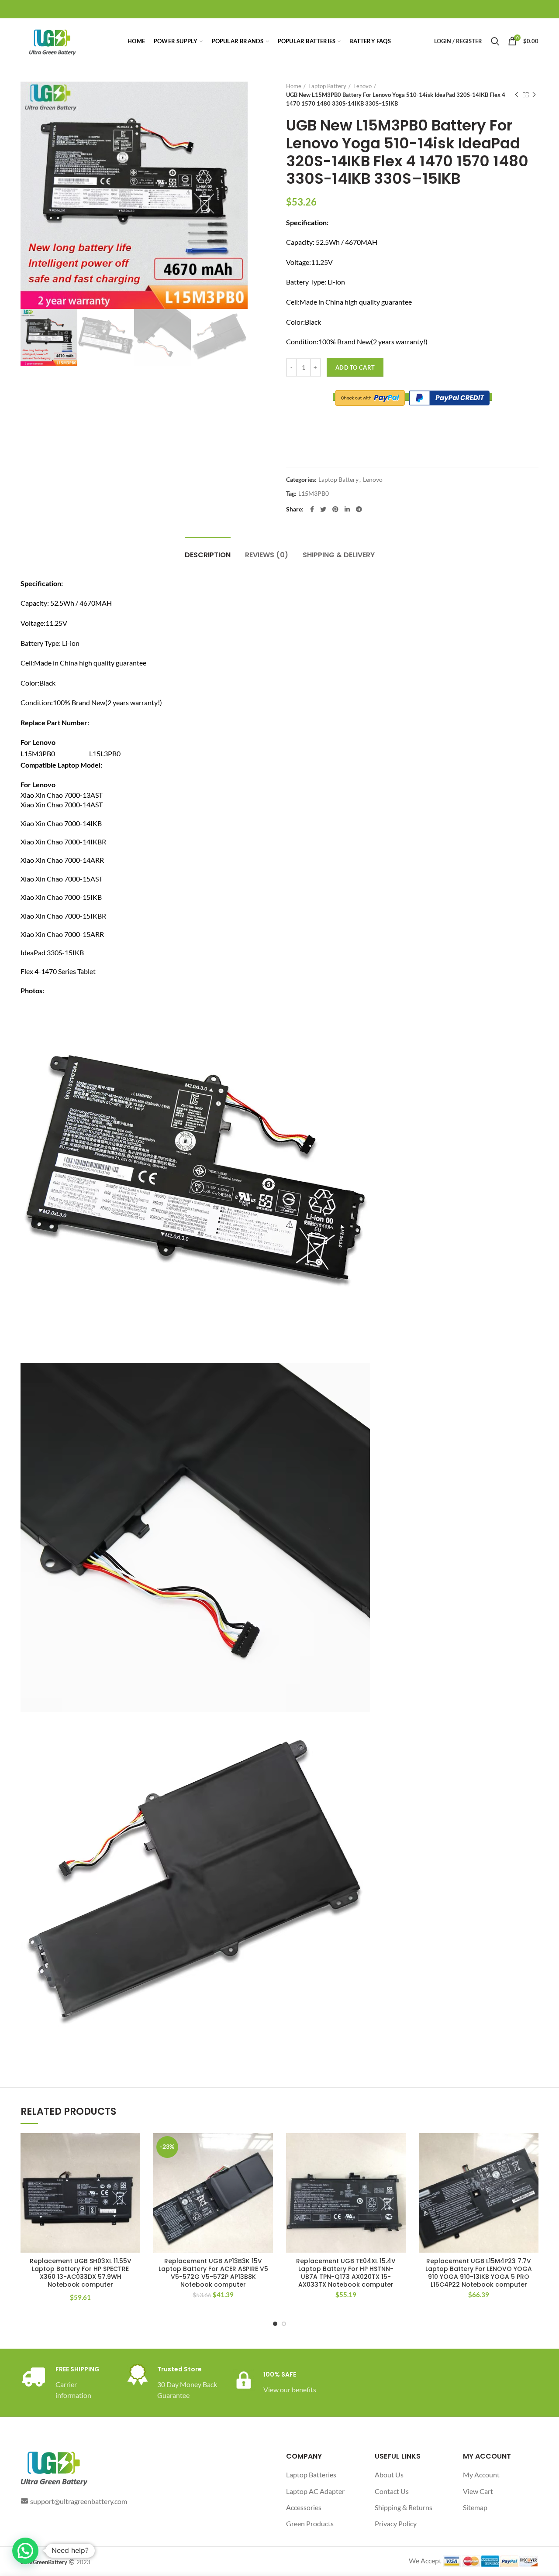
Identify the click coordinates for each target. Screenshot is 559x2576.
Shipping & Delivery (339, 555)
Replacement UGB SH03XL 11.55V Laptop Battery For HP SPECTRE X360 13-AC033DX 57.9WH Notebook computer (81, 2273)
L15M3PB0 (314, 494)
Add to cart (355, 367)
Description (208, 555)
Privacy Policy (396, 2523)
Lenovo (362, 86)
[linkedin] (347, 509)
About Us (389, 2475)
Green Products (310, 2523)
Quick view (134, 2167)
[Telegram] (359, 509)
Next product (534, 95)
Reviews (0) (267, 555)
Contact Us (392, 2491)
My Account (481, 2475)
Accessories (304, 2507)
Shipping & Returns (404, 2507)
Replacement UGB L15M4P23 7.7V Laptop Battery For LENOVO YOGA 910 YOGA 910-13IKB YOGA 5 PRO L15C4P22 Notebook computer (479, 2273)
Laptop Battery (327, 86)
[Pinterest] (335, 509)
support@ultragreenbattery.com (79, 2501)
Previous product (517, 95)
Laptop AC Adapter (315, 2491)
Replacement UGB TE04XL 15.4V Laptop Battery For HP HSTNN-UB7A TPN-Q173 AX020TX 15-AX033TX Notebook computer (346, 2273)
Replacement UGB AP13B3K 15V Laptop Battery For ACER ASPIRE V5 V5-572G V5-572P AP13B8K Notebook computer (213, 2273)
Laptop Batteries (311, 2475)
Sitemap (475, 2507)
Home (294, 86)
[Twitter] (323, 509)
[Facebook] (312, 509)
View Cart (478, 2491)
